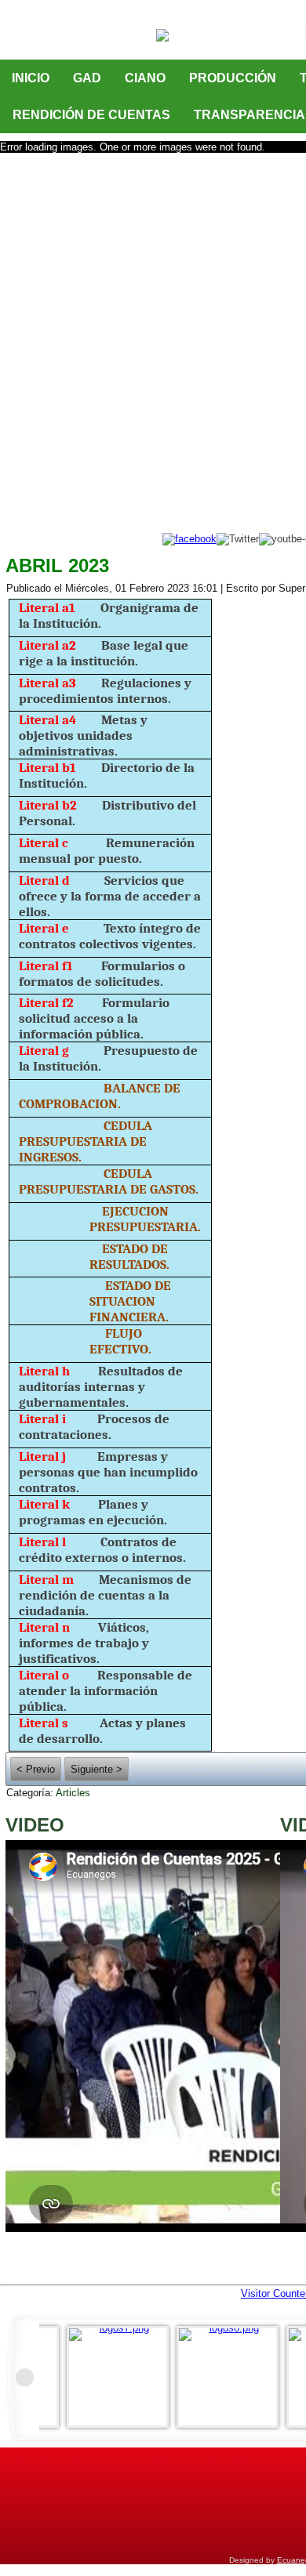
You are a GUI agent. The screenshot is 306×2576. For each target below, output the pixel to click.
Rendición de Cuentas (91, 115)
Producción (233, 78)
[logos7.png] (122, 2377)
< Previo (36, 1769)
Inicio (31, 78)
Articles (73, 1793)
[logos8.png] (231, 2377)
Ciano (145, 78)
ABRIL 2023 (57, 565)
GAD (87, 78)
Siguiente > (97, 1769)
